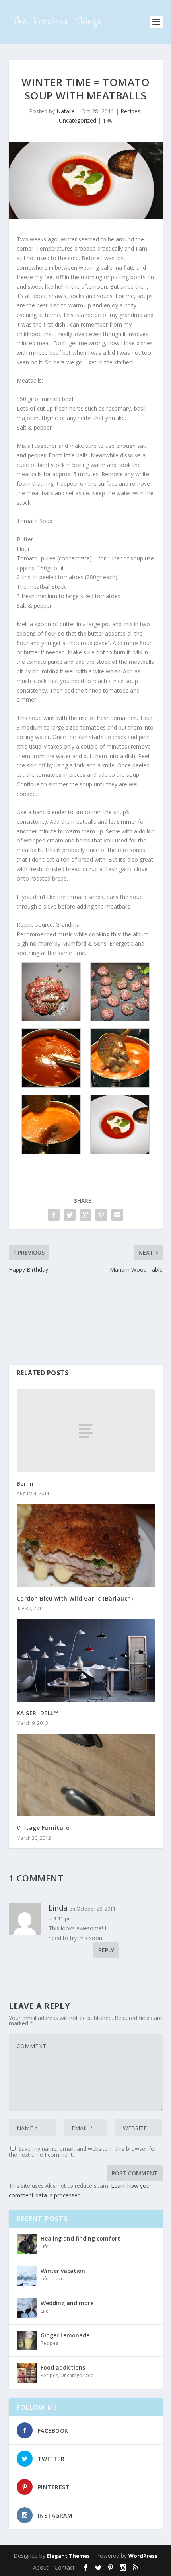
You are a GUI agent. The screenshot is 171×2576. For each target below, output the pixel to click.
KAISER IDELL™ (38, 1713)
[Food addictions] (27, 2373)
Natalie (66, 111)
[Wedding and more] (27, 2308)
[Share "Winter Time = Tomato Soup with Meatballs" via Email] (117, 1215)
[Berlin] (86, 1431)
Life (45, 2246)
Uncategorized (78, 120)
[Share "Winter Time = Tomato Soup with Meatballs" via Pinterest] (101, 1215)
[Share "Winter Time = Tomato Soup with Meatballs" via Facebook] (54, 1215)
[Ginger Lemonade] (27, 2341)
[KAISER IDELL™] (86, 1660)
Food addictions (63, 2367)
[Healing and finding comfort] (27, 2244)
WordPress (143, 2556)
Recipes (130, 111)
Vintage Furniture (43, 1828)
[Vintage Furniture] (86, 1775)
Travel (58, 2279)
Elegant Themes (68, 2556)
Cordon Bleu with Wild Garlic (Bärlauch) (75, 1598)
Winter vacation (63, 2271)
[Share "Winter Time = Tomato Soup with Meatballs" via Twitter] (70, 1215)
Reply (106, 1950)
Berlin (25, 1484)
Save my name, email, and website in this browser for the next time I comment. (83, 2152)
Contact (65, 2567)
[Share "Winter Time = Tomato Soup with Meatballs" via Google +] (85, 1215)
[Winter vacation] (27, 2276)
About (41, 2567)
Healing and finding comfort (80, 2238)
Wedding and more (67, 2303)
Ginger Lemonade (65, 2335)
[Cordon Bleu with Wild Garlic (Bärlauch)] (86, 1545)
